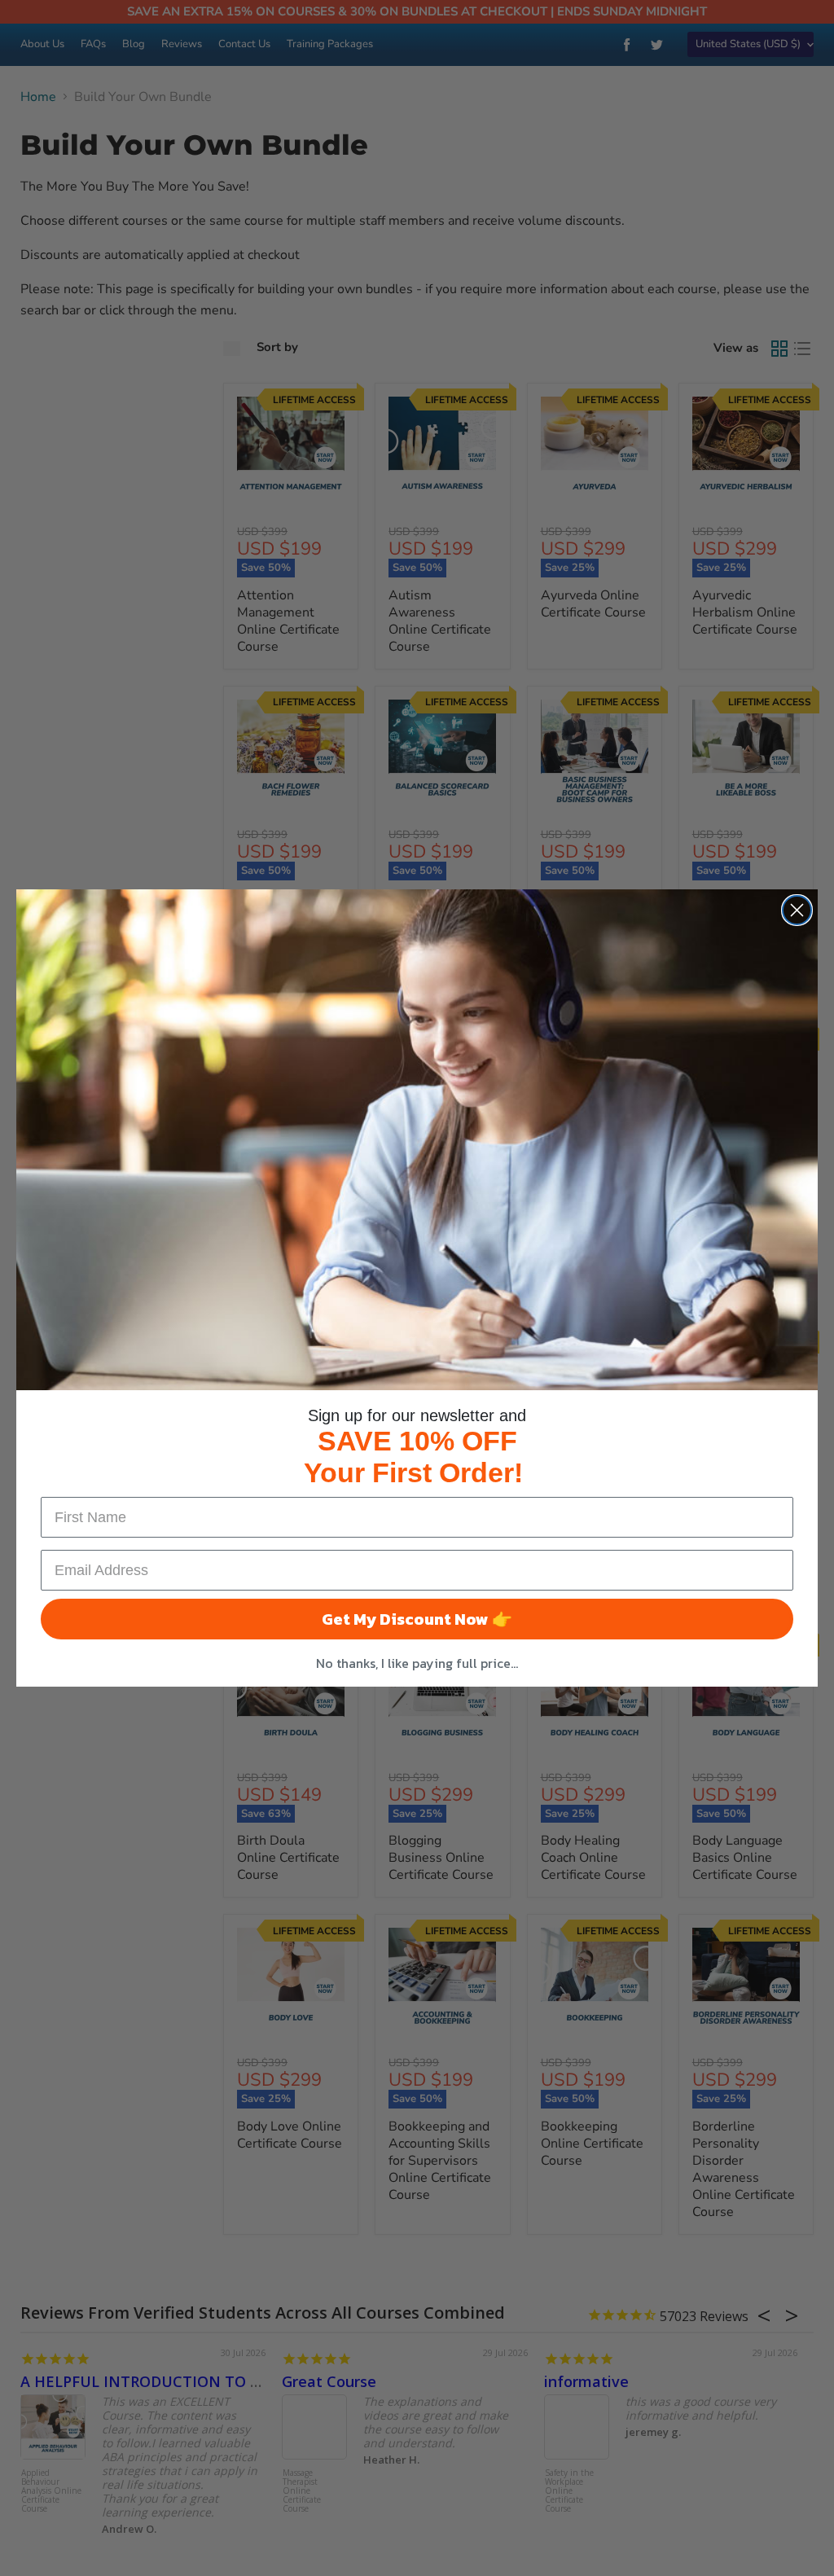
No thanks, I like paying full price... (417, 1663)
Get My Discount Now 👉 (417, 1619)
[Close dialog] (797, 910)
